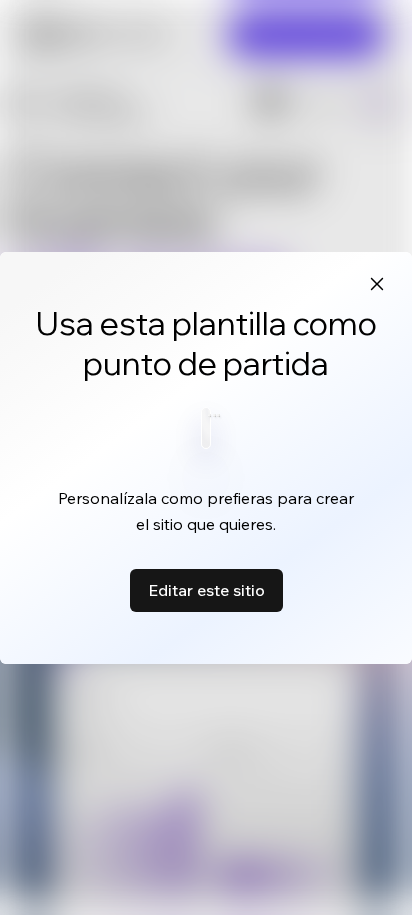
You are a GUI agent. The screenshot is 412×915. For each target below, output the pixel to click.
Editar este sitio (206, 590)
